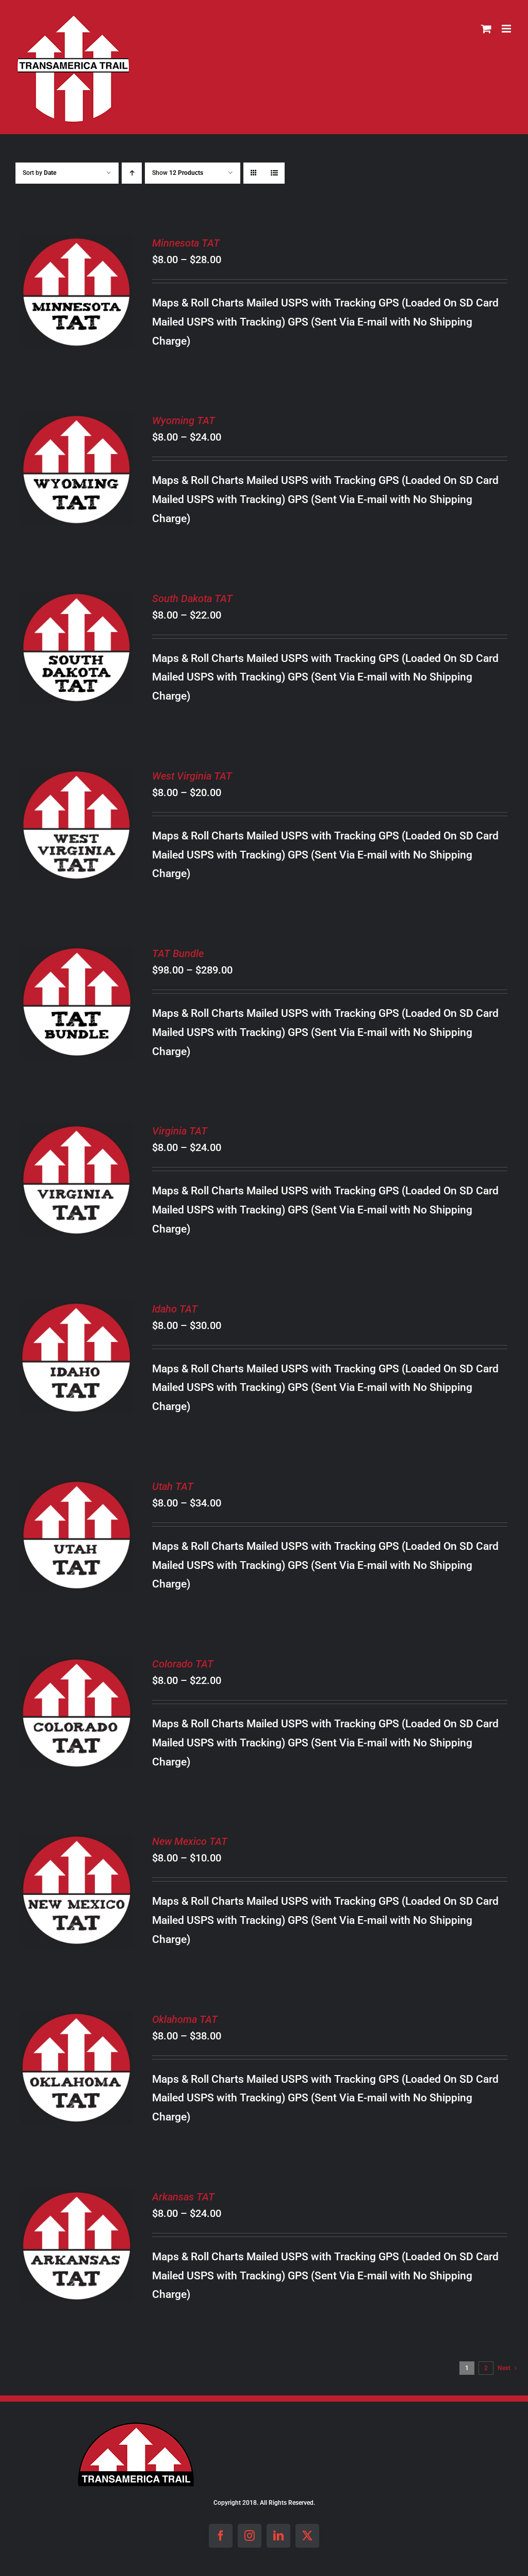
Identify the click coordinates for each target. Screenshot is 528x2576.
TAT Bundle (178, 953)
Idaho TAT (175, 1309)
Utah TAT (173, 1486)
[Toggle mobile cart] (486, 29)
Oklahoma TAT (185, 2019)
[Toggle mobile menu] (507, 29)
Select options (77, 286)
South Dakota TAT (192, 598)
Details (85, 300)
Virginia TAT (180, 1131)
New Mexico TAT (190, 1841)
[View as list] (274, 173)
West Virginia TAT (192, 776)
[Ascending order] (132, 173)
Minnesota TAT (186, 243)
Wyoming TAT (184, 420)
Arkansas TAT (183, 2197)
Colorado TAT (183, 1664)
